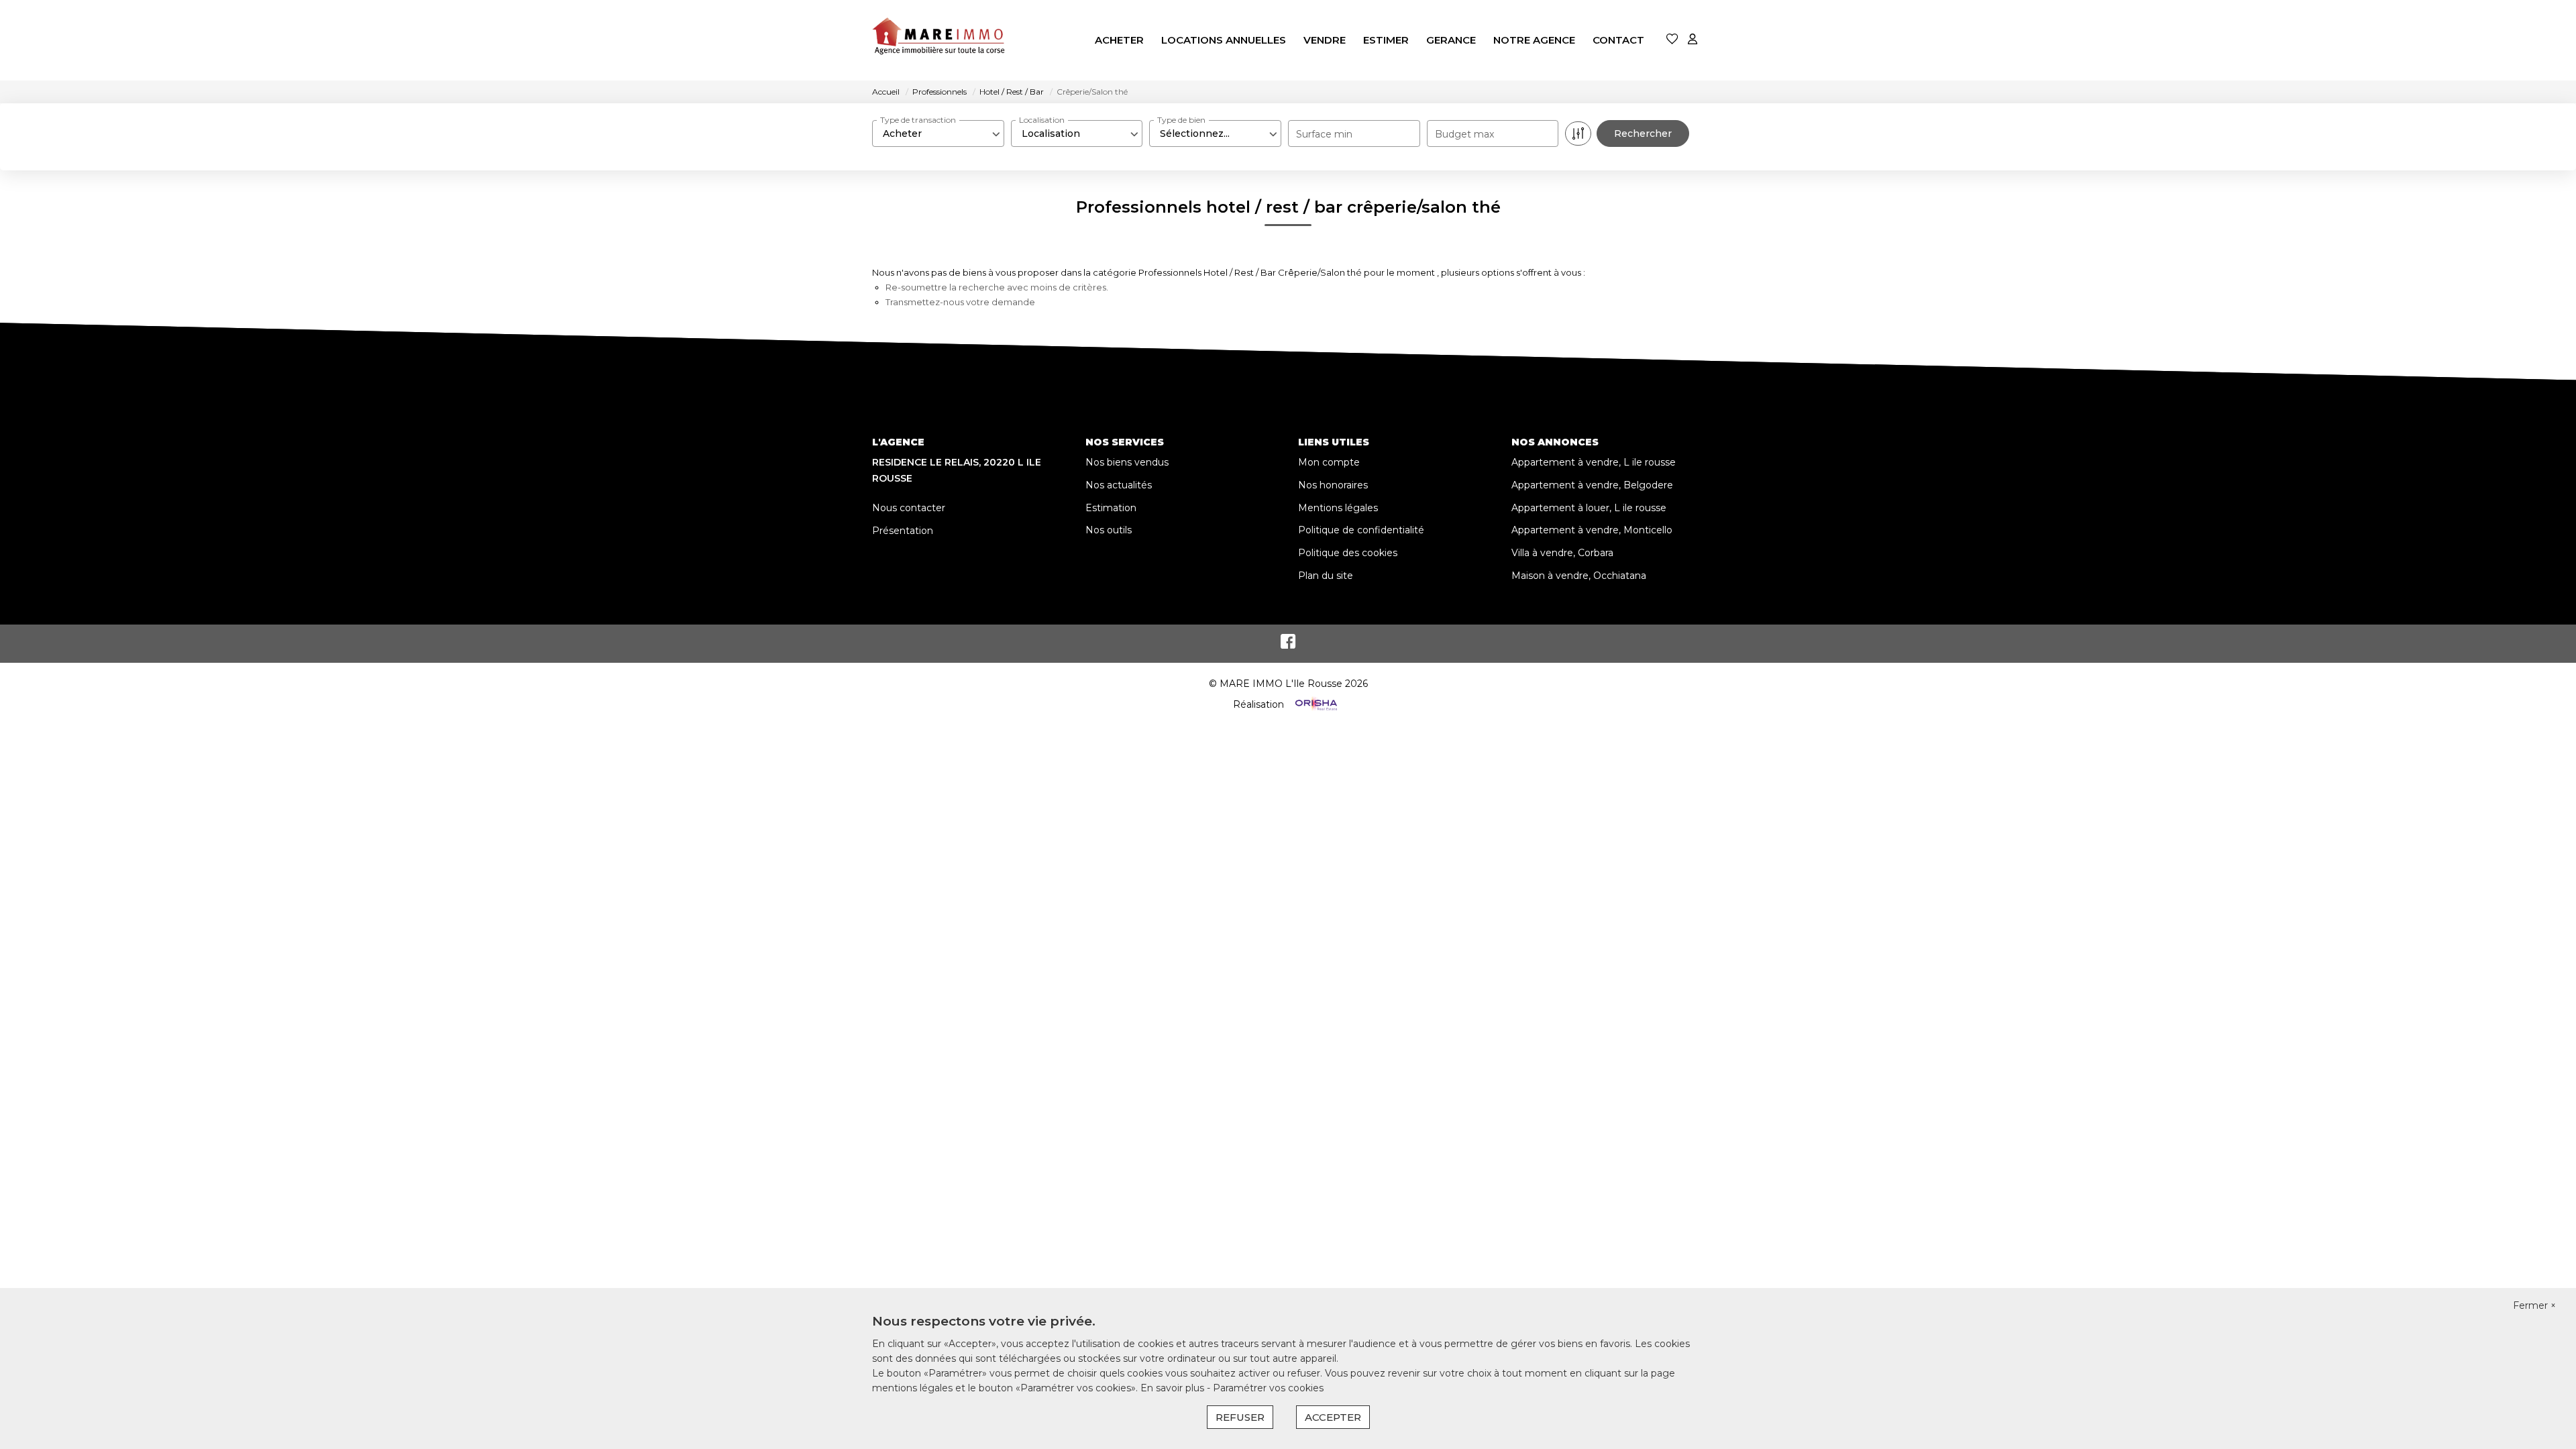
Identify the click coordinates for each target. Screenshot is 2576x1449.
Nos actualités (1119, 485)
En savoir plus (1174, 1388)
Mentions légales (1338, 508)
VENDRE (1325, 40)
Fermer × (2534, 1305)
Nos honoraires (1333, 485)
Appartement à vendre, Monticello (1592, 530)
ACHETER (1119, 40)
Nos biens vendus (1127, 462)
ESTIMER (1386, 40)
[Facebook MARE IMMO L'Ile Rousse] (1288, 645)
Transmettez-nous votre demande (960, 302)
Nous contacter (909, 508)
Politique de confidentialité (1361, 530)
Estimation (1111, 508)
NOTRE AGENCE (1534, 40)
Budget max (1464, 134)
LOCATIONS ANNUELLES (1224, 40)
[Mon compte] (1693, 40)
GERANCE (1451, 40)
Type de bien (1181, 120)
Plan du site (1326, 576)
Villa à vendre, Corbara (1562, 553)
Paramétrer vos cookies (1268, 1388)
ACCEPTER (1333, 1417)
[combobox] (938, 133)
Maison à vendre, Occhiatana (1579, 576)
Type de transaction (918, 120)
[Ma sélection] (1672, 40)
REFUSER (1240, 1417)
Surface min (1324, 134)
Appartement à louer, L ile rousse (1589, 508)
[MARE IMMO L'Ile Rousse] (939, 40)
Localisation (1042, 120)
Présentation (903, 531)
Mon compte (1329, 462)
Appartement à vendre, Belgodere (1592, 485)
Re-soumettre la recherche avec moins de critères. (997, 287)
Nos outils (1109, 530)
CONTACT (1618, 40)
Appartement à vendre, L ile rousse (1594, 462)
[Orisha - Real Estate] (1315, 704)
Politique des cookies (1348, 553)
